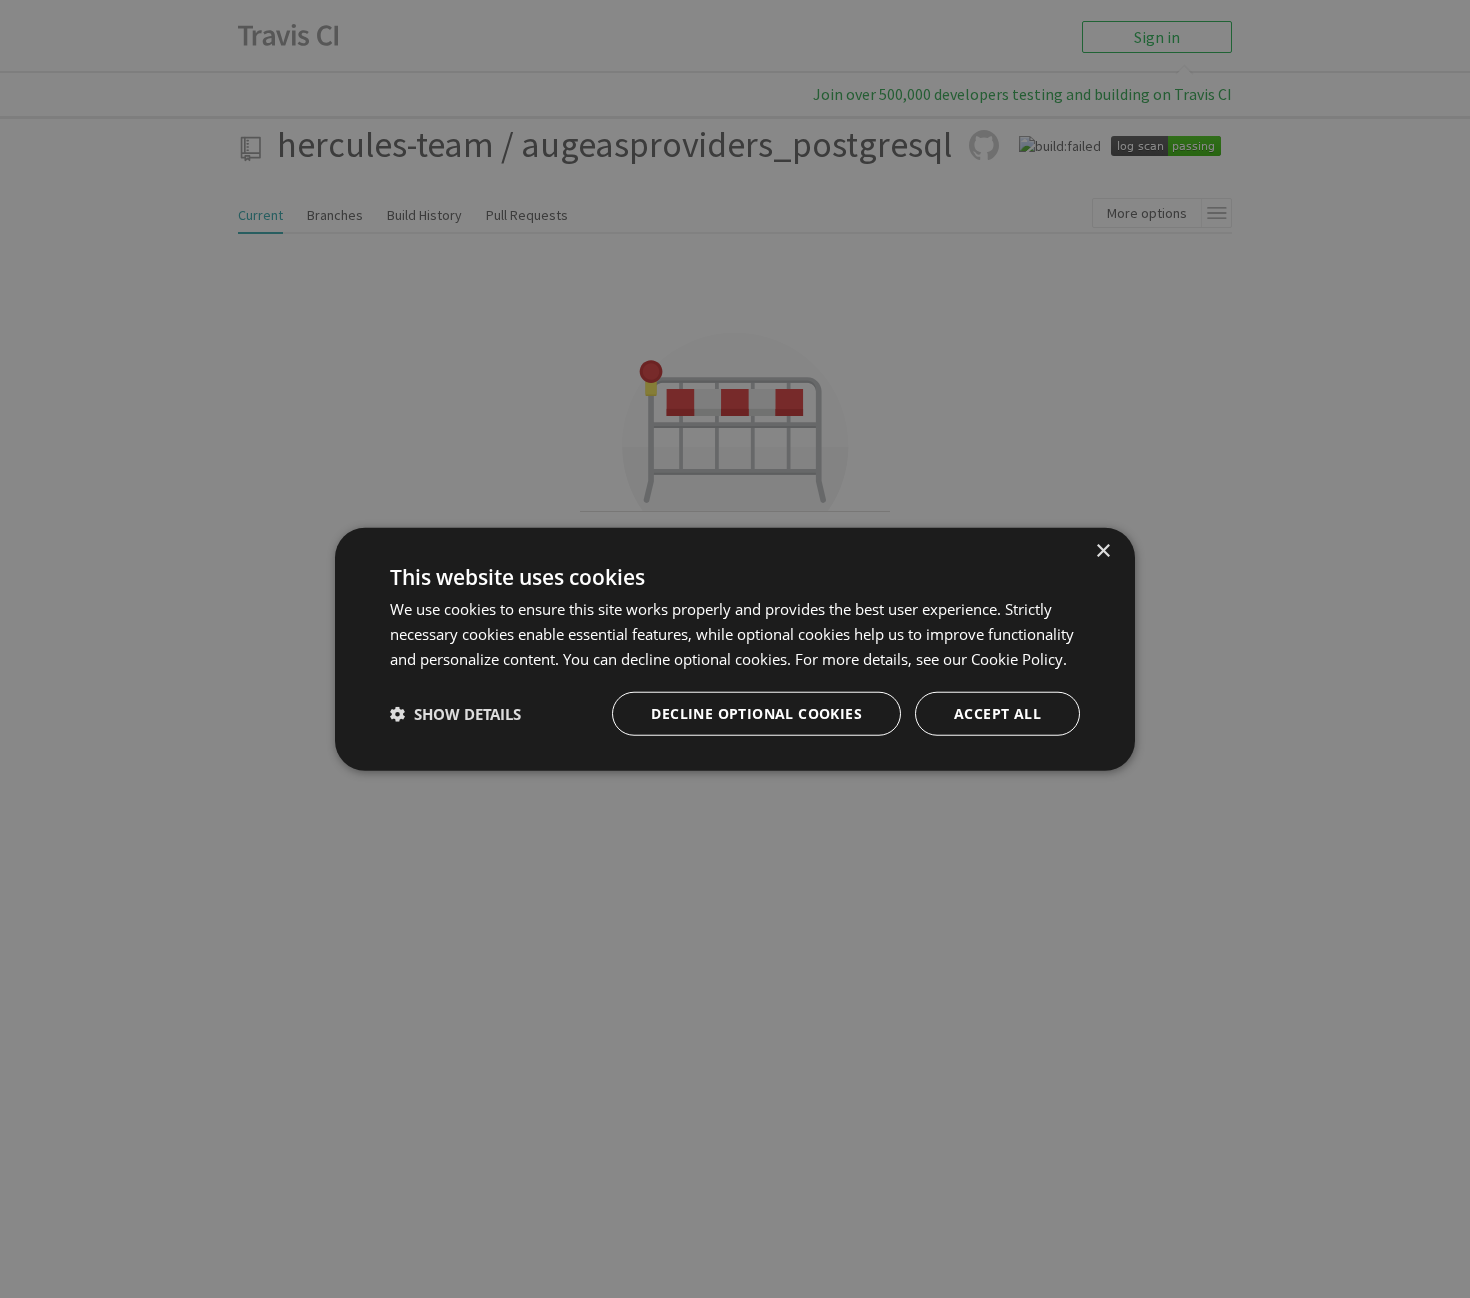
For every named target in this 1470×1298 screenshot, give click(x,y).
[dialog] (735, 649)
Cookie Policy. (1019, 659)
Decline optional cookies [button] (756, 712)
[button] (455, 713)
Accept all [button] (997, 712)
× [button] (1102, 551)
